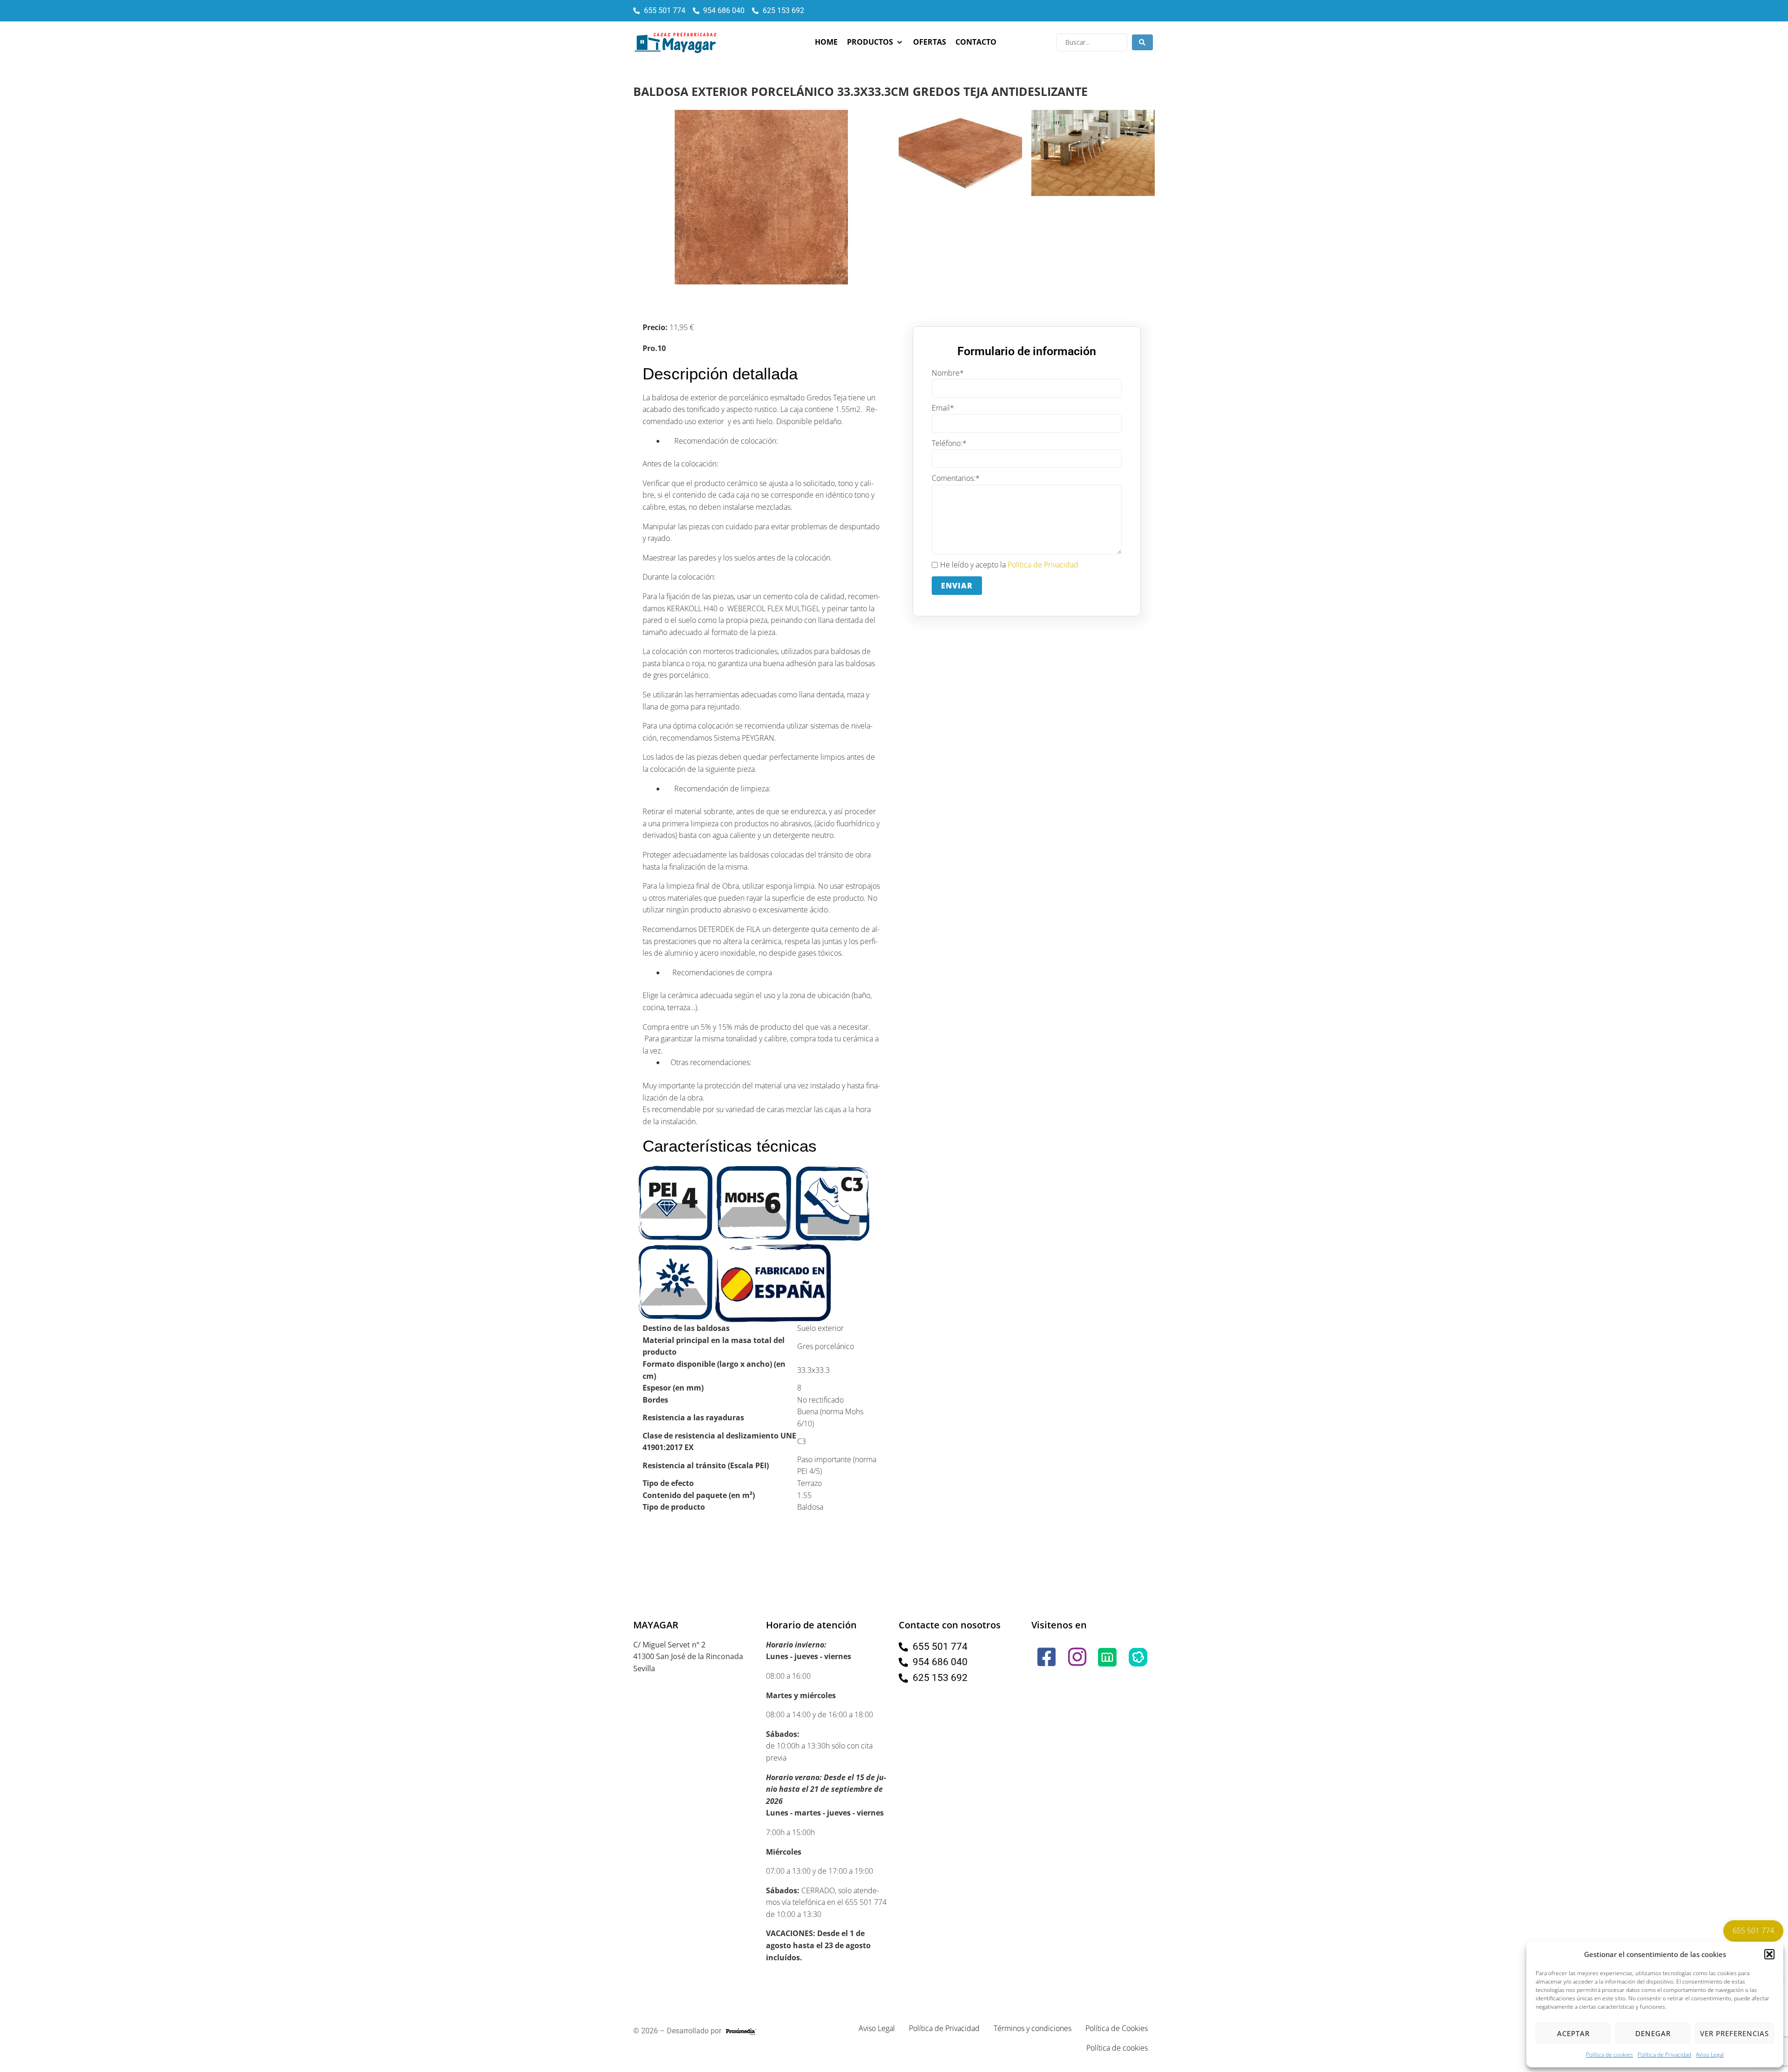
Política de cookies (1609, 2055)
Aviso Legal (1710, 2055)
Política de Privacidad (1664, 2055)
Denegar (1653, 2033)
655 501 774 (1753, 1930)
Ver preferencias (1734, 2033)
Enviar (957, 586)
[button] (1769, 1954)
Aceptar (1573, 2033)
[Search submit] (1142, 42)
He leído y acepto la (1009, 565)
